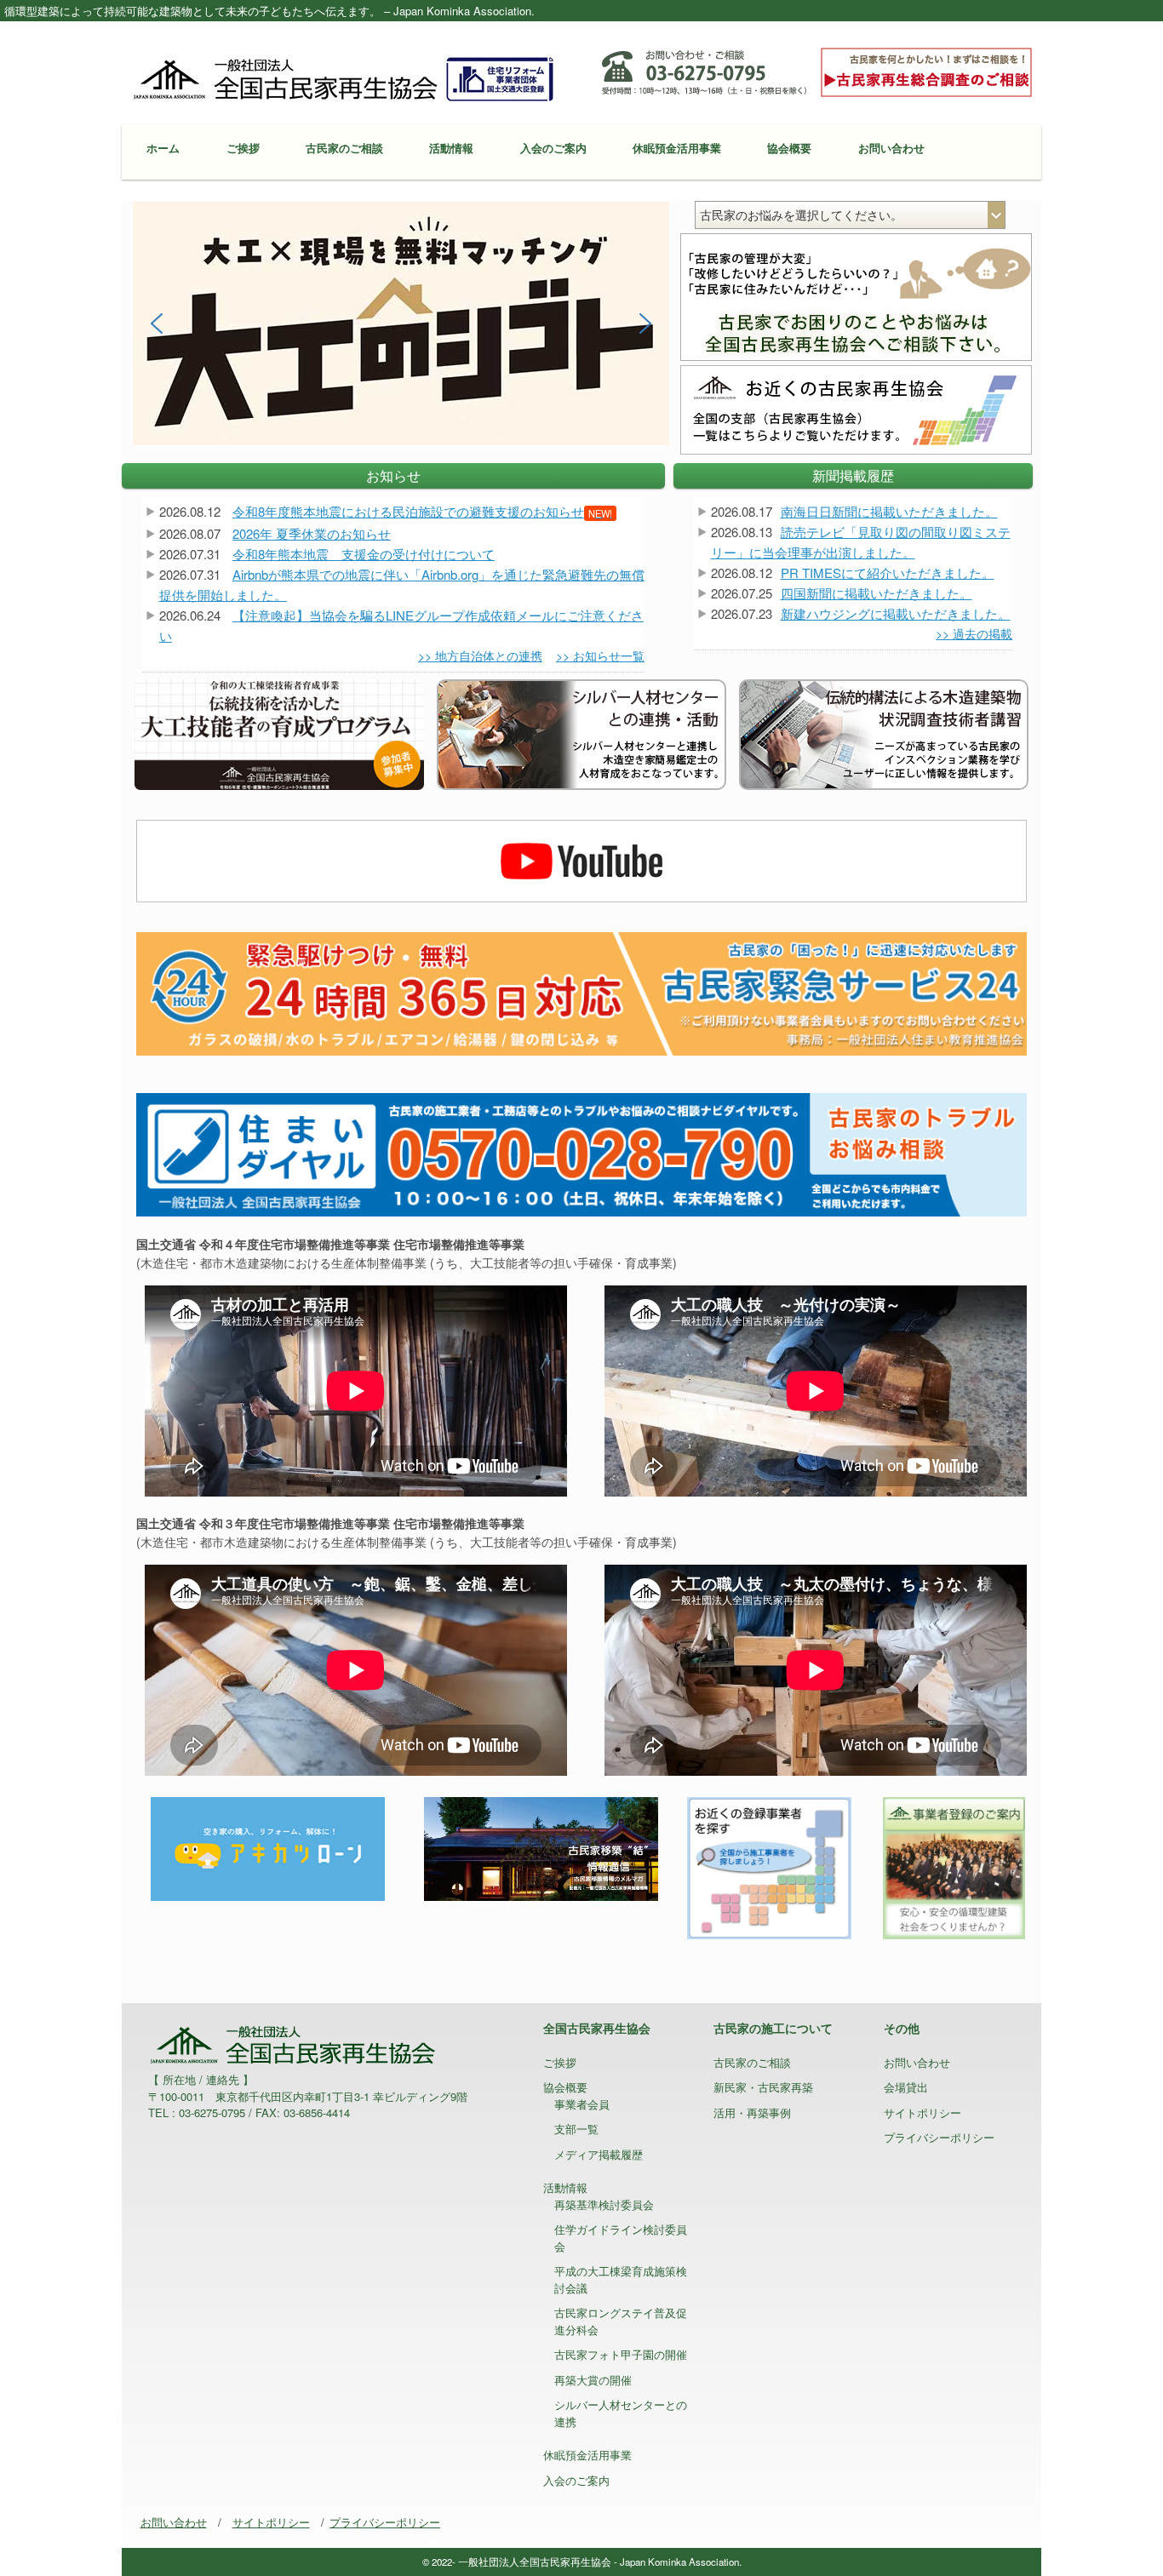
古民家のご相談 (344, 148)
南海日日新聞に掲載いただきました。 (889, 511)
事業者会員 (582, 2104)
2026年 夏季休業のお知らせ (312, 533)
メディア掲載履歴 (599, 2154)
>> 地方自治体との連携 (480, 655)
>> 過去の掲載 (974, 633)
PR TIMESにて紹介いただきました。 (888, 572)
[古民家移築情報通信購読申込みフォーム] (541, 1847)
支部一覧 (576, 2129)
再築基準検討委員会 (604, 2204)
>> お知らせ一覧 (600, 655)
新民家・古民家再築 (763, 2087)
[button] (401, 324)
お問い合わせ (891, 148)
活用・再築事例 (752, 2112)
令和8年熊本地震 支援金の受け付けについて (364, 554)
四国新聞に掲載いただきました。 (877, 593)
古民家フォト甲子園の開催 (621, 2354)
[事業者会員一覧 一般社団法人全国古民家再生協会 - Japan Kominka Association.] (769, 1866)
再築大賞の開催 (593, 2380)
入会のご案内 (553, 148)
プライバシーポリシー (939, 2137)
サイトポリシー (922, 2112)
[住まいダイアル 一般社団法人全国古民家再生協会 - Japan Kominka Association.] (581, 1153)
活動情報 (451, 148)
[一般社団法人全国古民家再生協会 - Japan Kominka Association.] (343, 77)
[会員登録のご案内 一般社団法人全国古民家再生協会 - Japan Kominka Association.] (953, 1866)
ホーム (163, 148)
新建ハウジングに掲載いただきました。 (896, 613)
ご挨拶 (243, 148)
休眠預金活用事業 (677, 148)
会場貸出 (906, 2087)
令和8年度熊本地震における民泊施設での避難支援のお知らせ (422, 511)
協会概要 (789, 148)
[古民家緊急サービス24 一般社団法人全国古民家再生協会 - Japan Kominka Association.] (581, 992)
